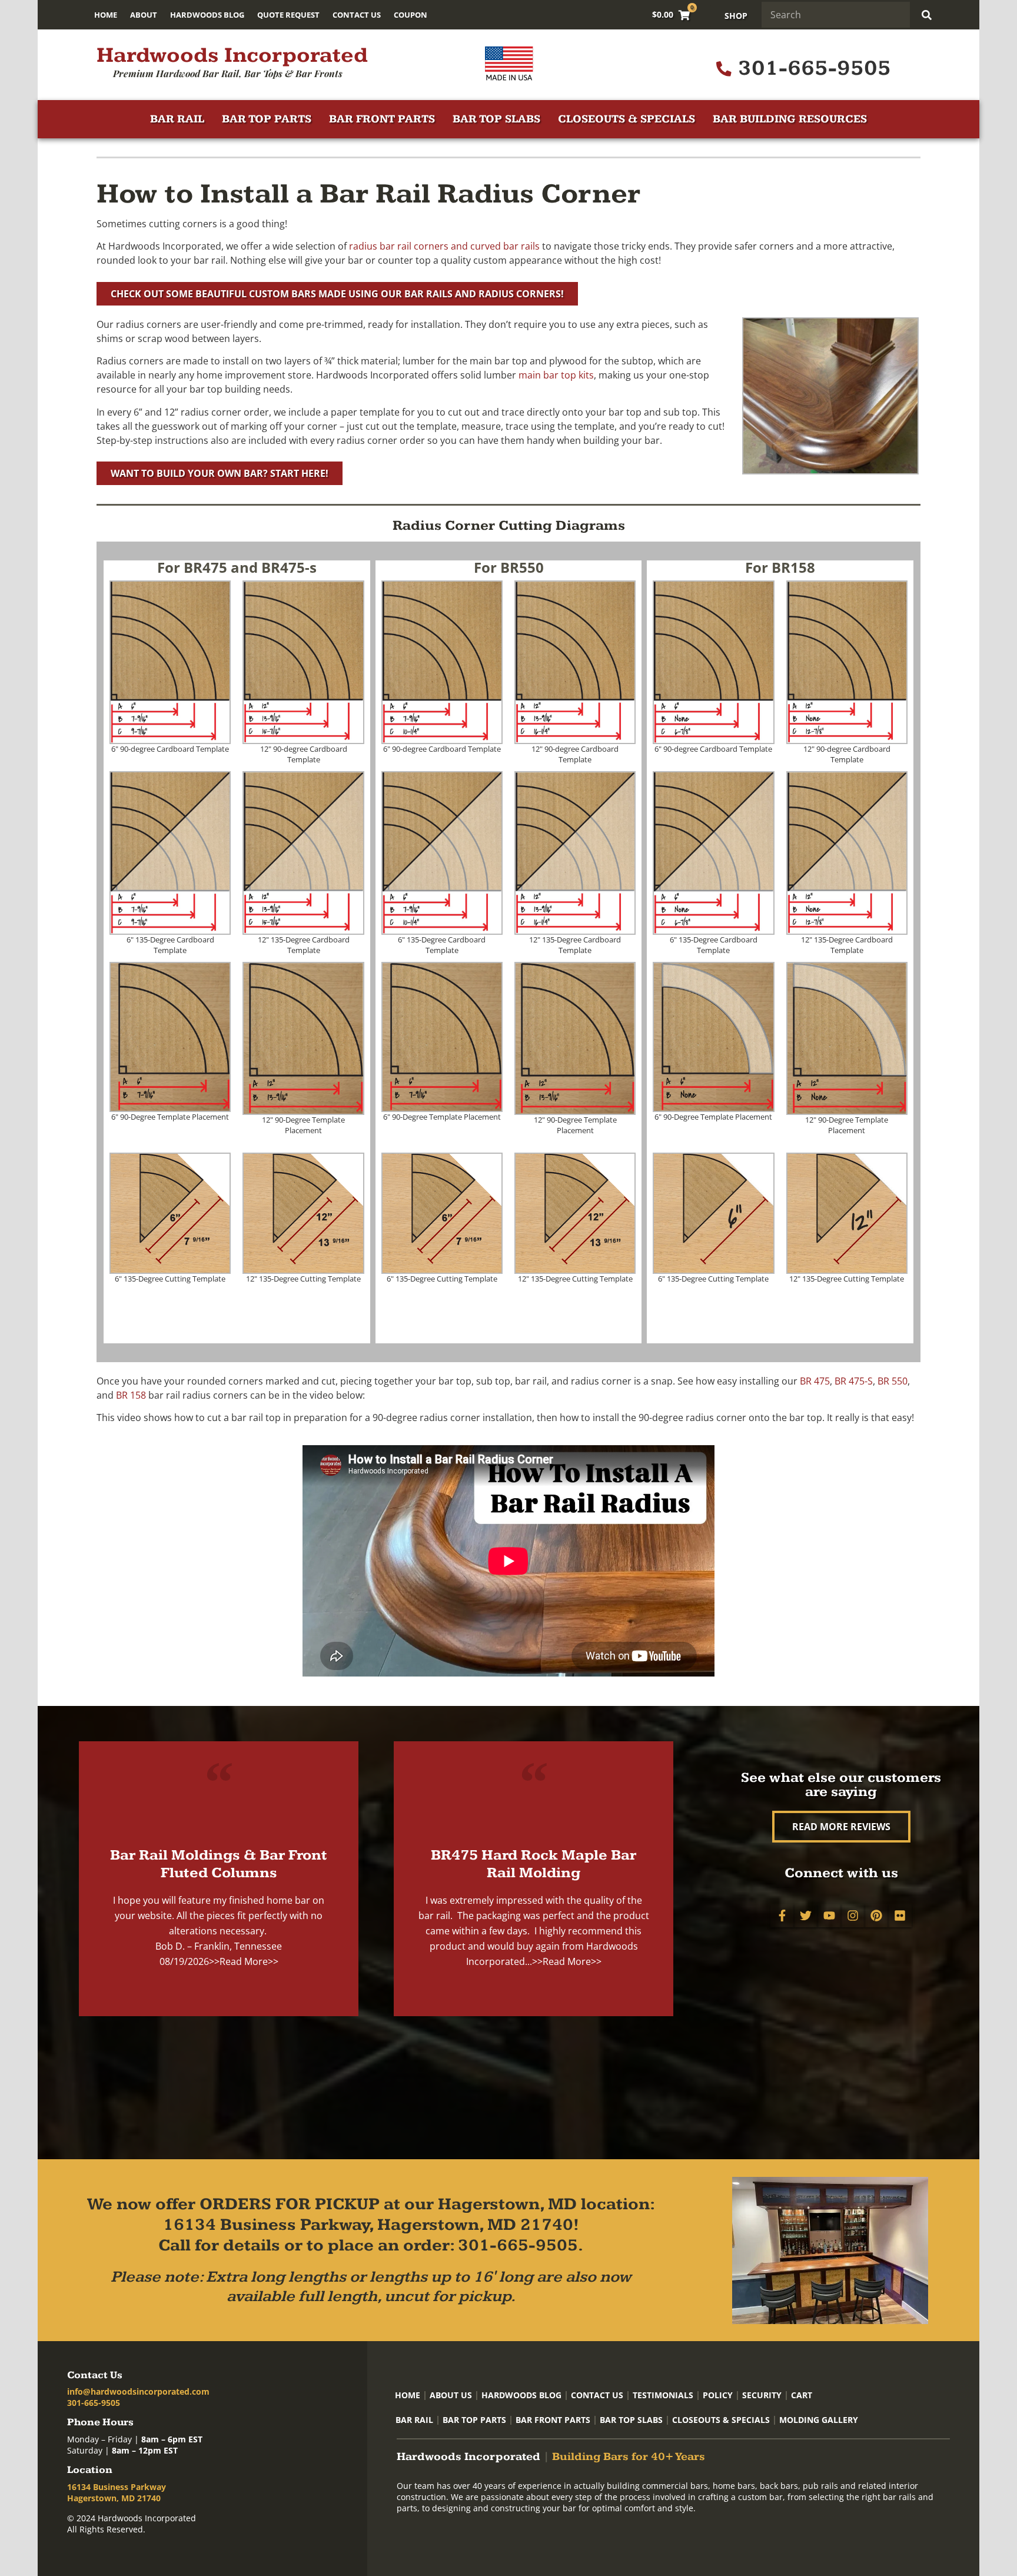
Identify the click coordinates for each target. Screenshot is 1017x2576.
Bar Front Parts (382, 119)
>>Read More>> (244, 1961)
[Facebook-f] (782, 1916)
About (144, 15)
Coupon (411, 15)
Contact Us (357, 15)
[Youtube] (829, 1916)
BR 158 (131, 1395)
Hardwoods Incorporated (232, 55)
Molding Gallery (819, 2420)
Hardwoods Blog (207, 15)
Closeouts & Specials (627, 119)
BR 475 (815, 1381)
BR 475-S (854, 1381)
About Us (451, 2395)
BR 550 (893, 1381)
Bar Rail (177, 119)
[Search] (927, 15)
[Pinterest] (876, 1916)
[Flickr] (900, 1916)
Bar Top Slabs (496, 119)
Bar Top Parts (267, 119)
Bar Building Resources (790, 119)
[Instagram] (853, 1916)
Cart (802, 2395)
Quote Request (288, 15)
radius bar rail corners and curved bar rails (444, 246)
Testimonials (663, 2395)
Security (762, 2395)
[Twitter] (806, 1916)
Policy (718, 2395)
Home (106, 15)
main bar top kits (556, 375)
